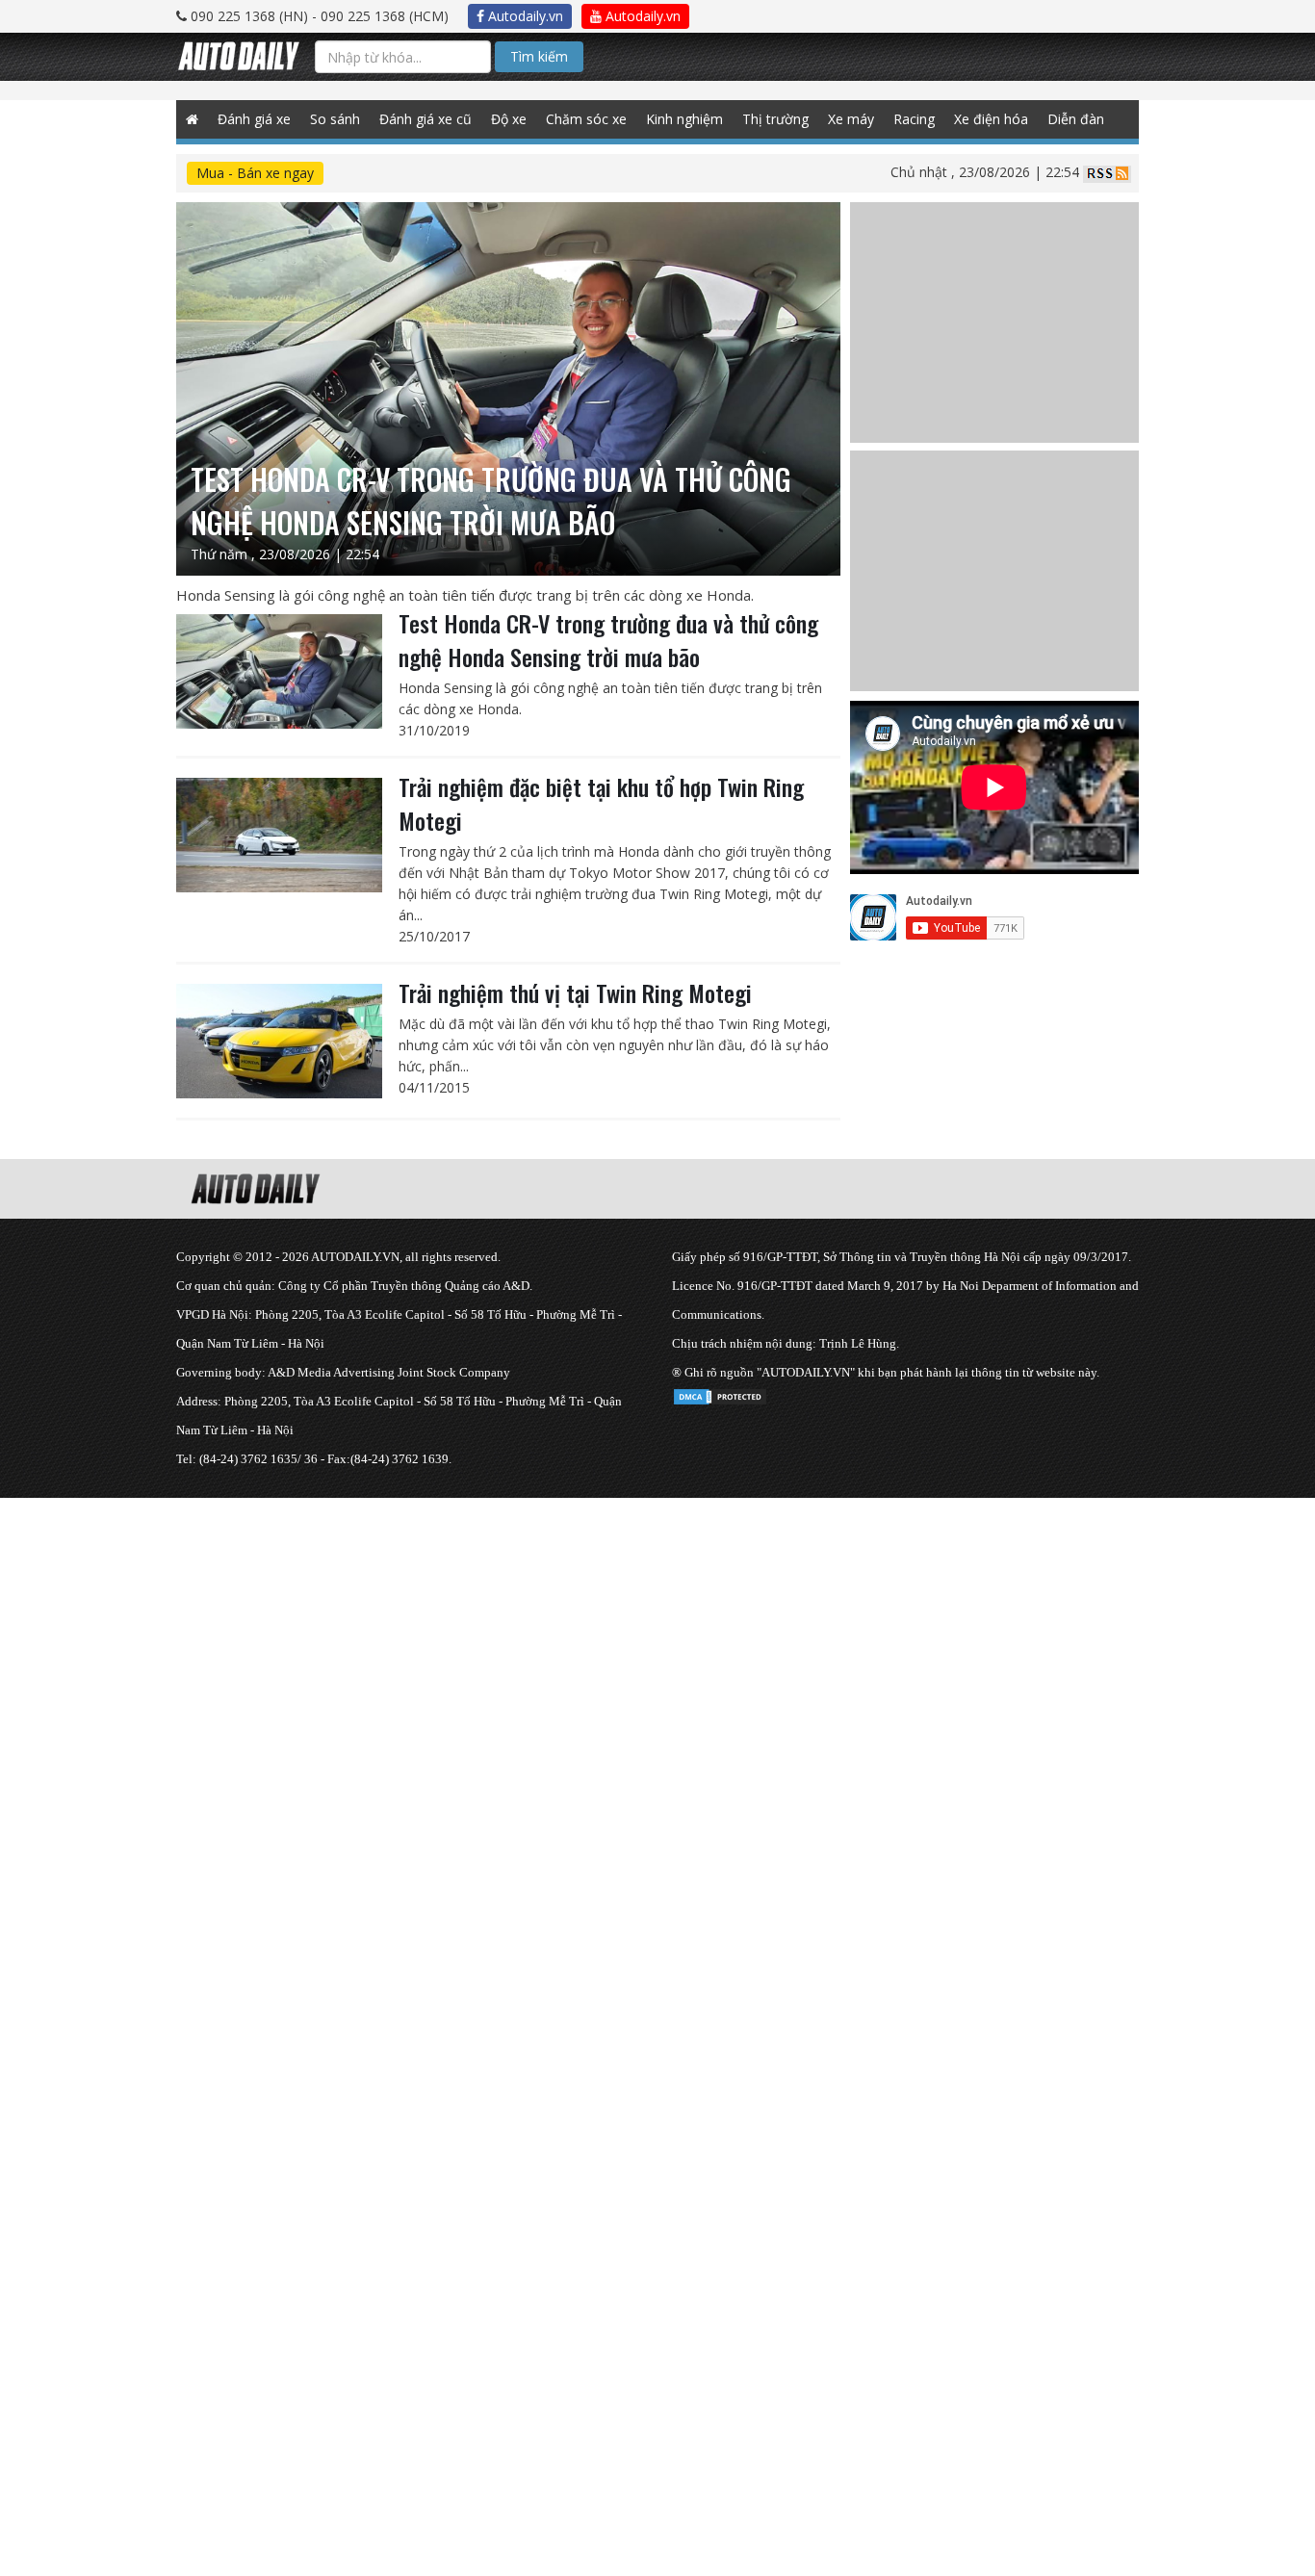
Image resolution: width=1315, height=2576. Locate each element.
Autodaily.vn (524, 16)
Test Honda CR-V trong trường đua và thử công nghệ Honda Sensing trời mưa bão (608, 640)
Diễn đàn (1076, 119)
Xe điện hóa (991, 119)
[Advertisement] (578, 1633)
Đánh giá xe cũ (425, 119)
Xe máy (851, 119)
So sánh (335, 119)
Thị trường (775, 119)
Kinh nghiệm (684, 119)
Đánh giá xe (254, 119)
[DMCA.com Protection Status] (720, 1393)
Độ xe (509, 119)
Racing (914, 119)
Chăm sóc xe (586, 119)
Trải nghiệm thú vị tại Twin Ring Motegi (575, 992)
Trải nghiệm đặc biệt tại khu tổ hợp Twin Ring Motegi (601, 803)
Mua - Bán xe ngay (255, 173)
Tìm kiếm (539, 56)
